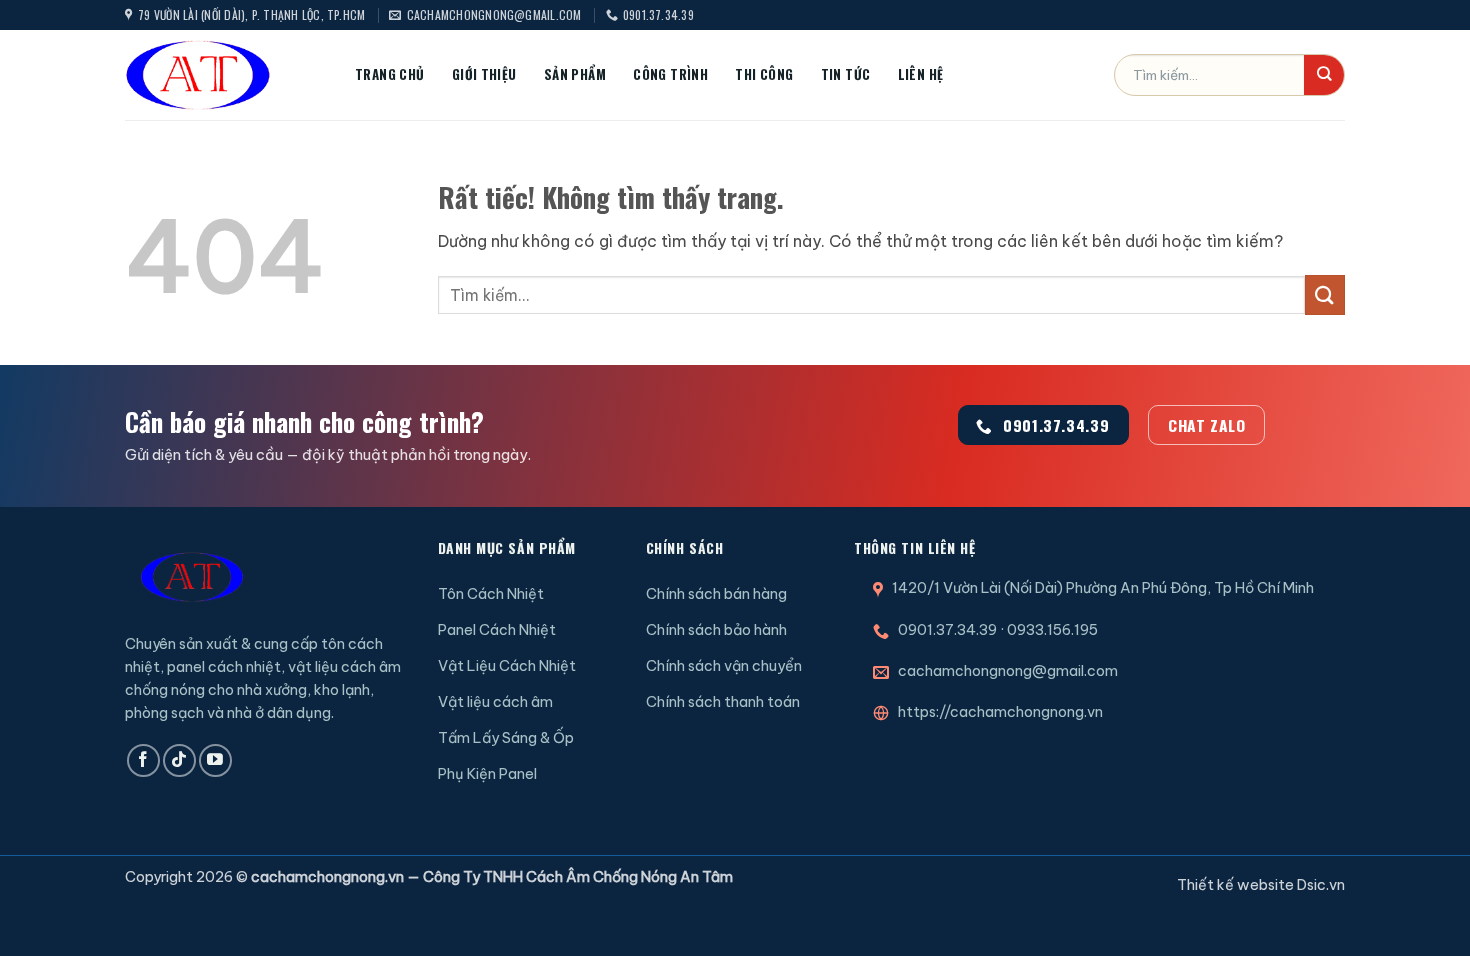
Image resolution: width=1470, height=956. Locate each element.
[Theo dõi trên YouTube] (215, 760)
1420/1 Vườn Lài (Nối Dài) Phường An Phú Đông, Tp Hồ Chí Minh (1103, 588)
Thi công (764, 74)
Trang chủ (390, 74)
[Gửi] (1324, 75)
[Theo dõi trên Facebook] (143, 760)
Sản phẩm (575, 74)
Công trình (670, 74)
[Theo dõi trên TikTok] (179, 760)
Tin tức (846, 74)
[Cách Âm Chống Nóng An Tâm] (225, 75)
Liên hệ (921, 74)
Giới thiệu (484, 74)
